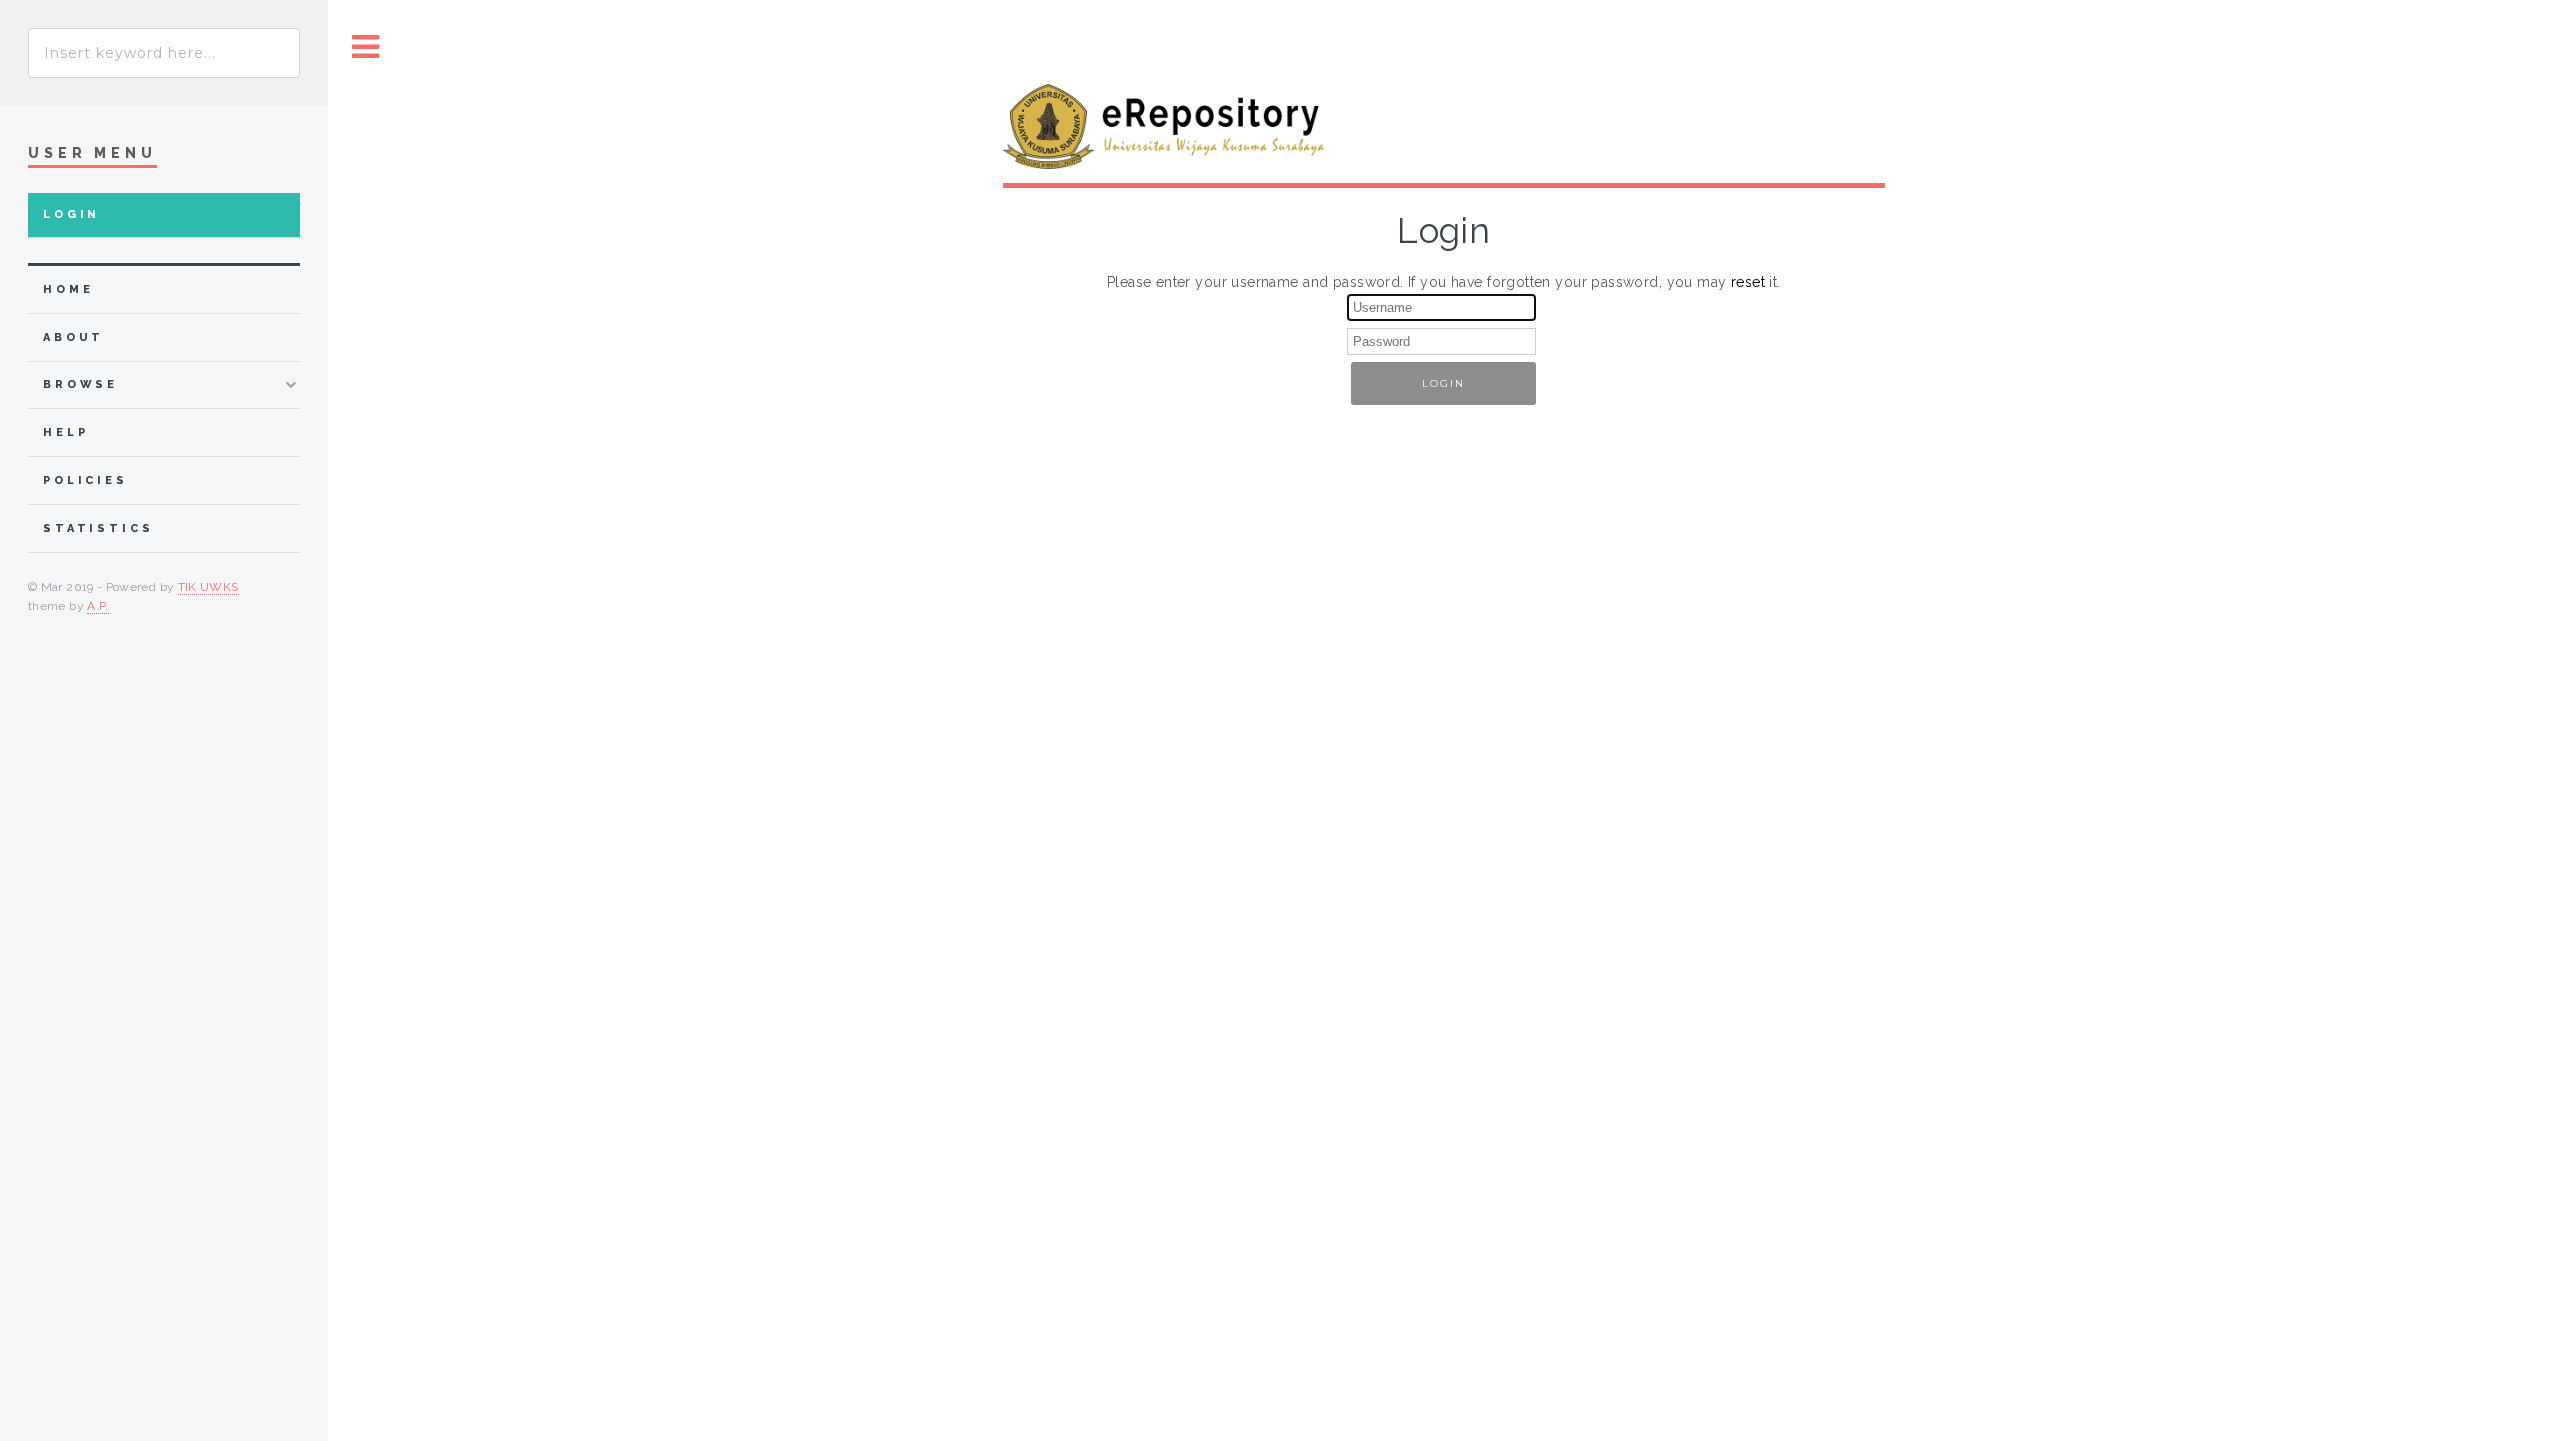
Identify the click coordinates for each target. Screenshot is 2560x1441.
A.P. (97, 606)
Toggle (366, 47)
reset (1748, 282)
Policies (85, 480)
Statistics (98, 528)
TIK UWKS (208, 587)
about (73, 337)
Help (65, 432)
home (68, 289)
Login (71, 214)
